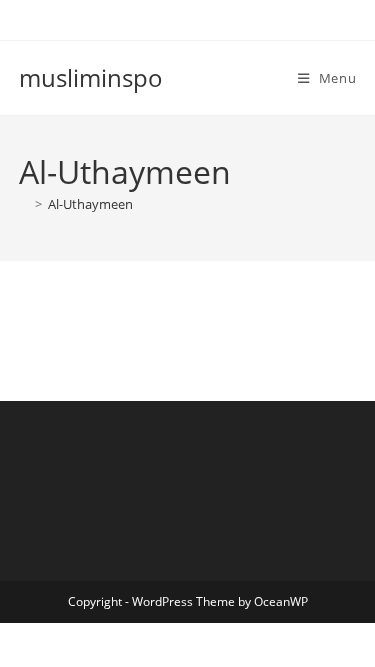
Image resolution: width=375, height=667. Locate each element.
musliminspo (91, 77)
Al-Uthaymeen (90, 204)
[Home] (24, 204)
